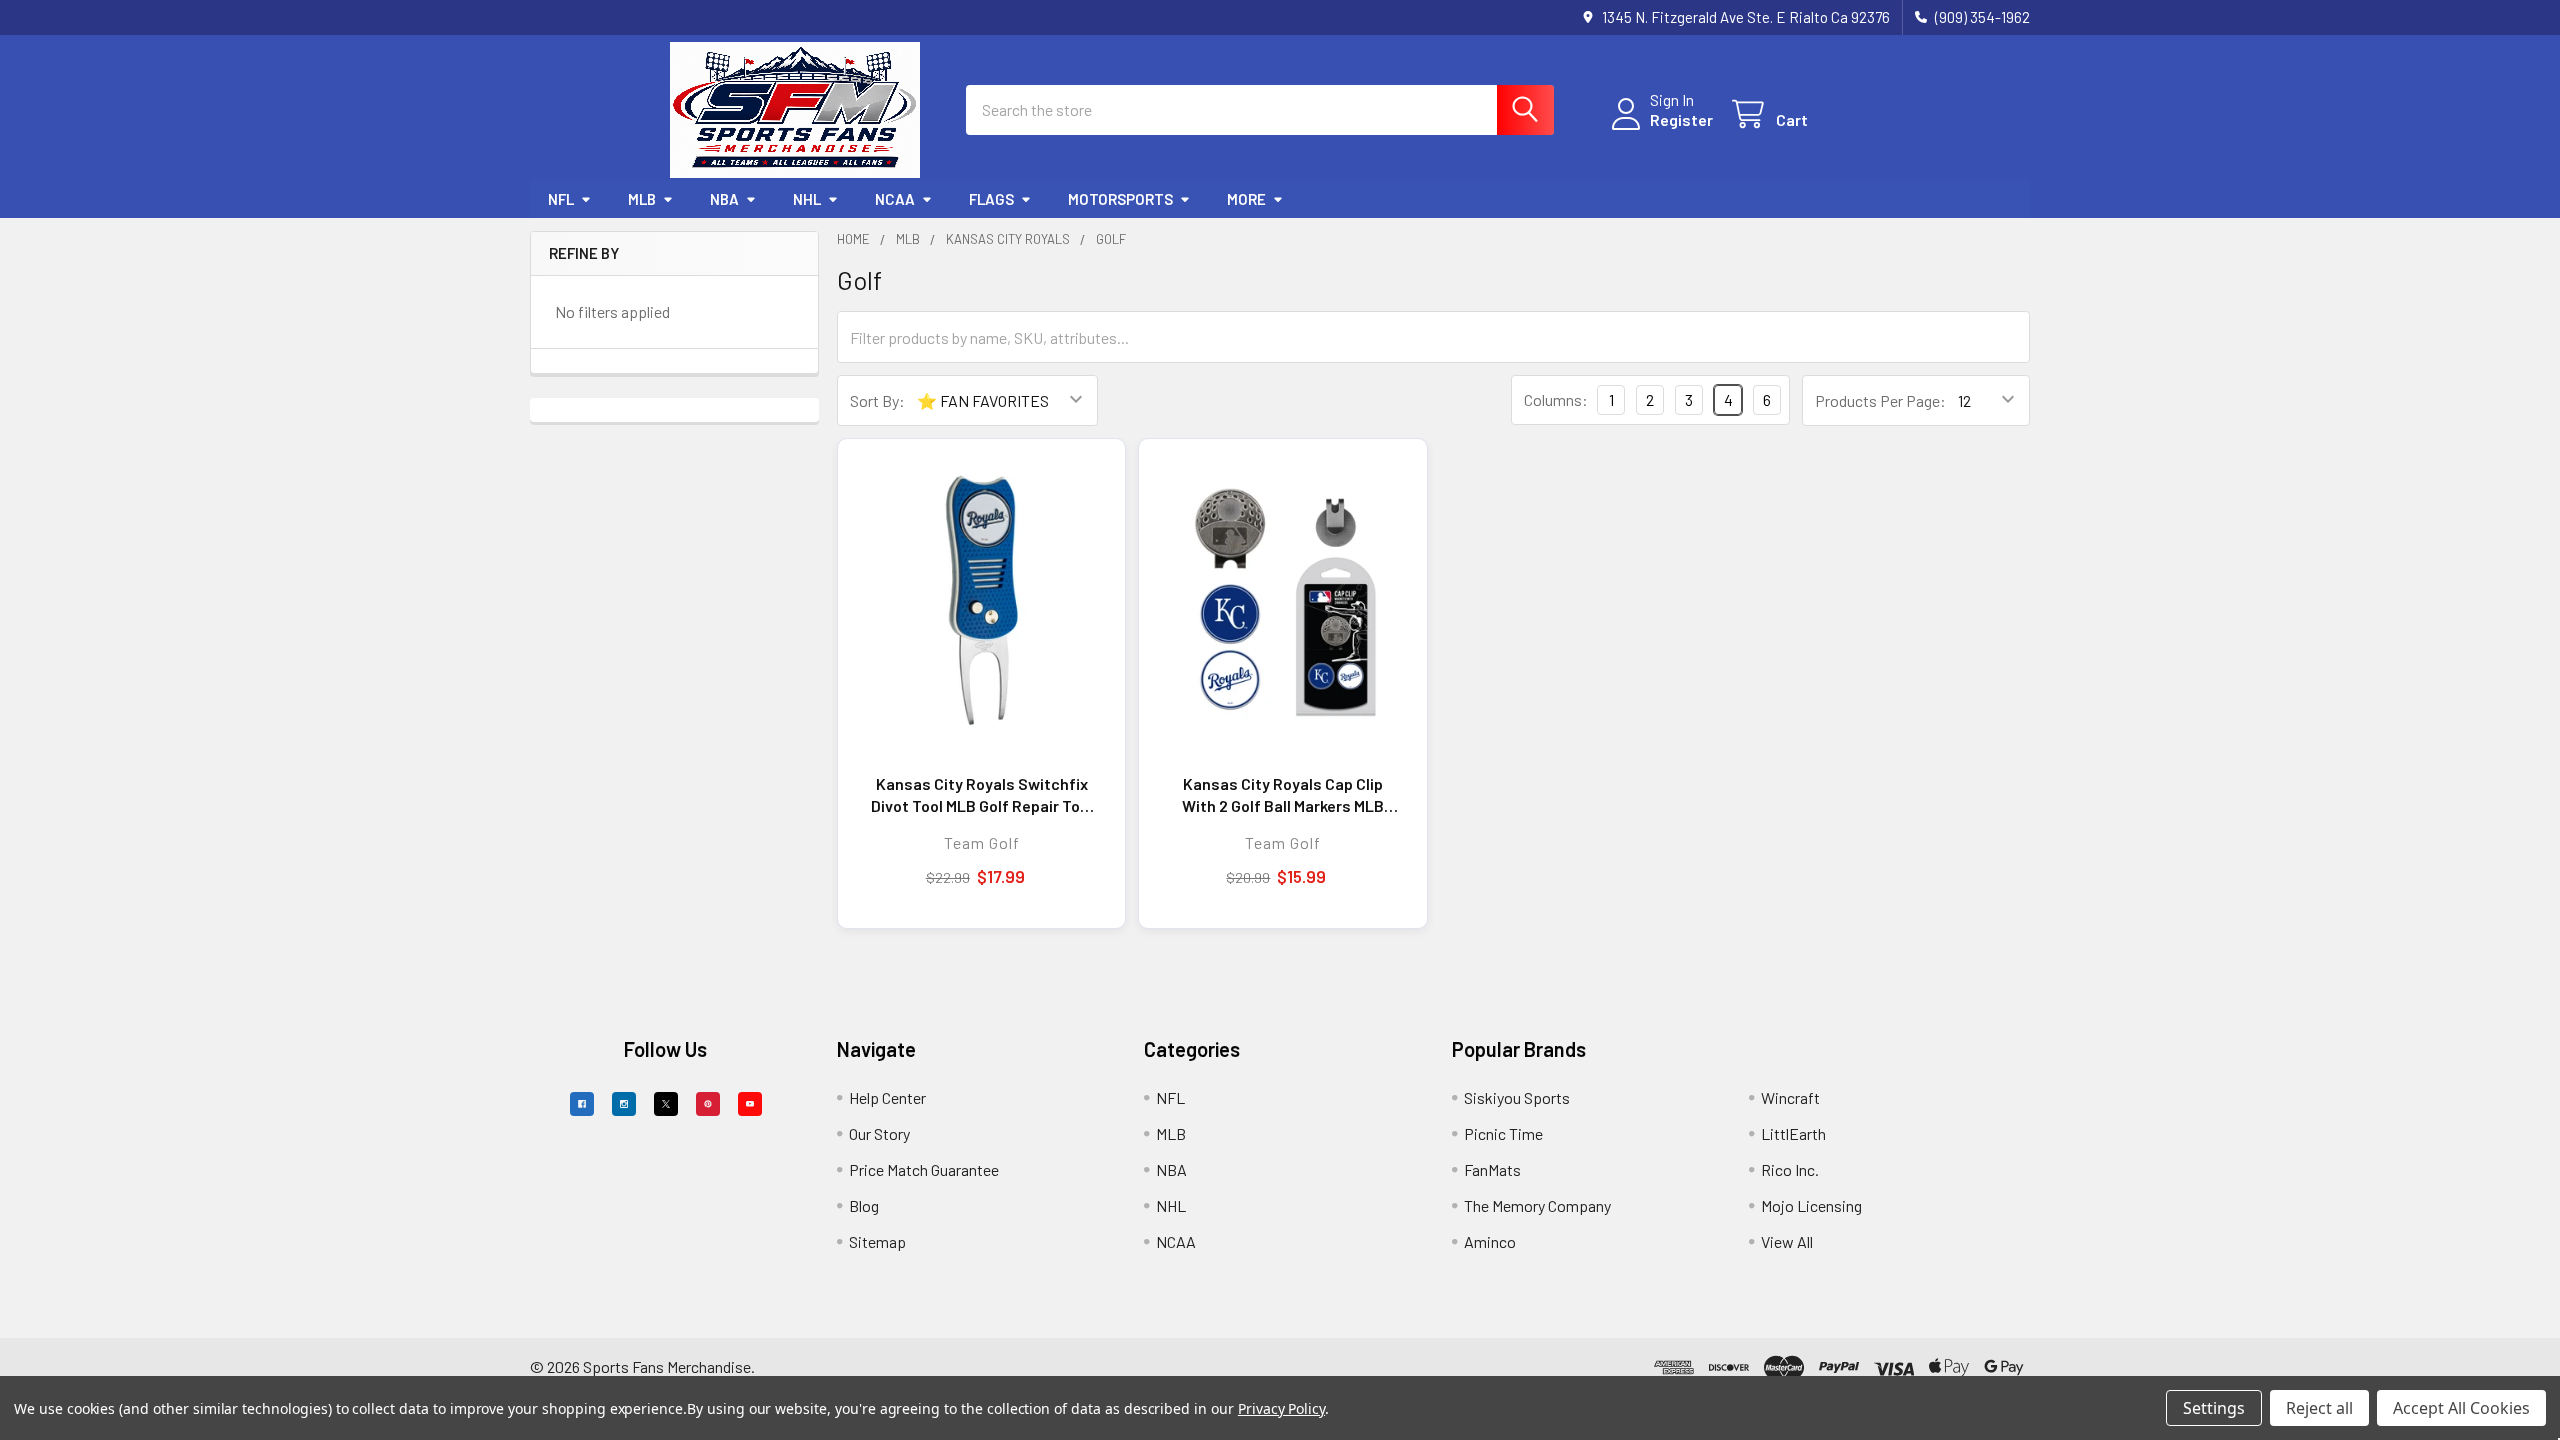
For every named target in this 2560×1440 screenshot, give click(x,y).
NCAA (895, 199)
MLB (642, 199)
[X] (666, 1104)
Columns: (1556, 399)
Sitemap (877, 1241)
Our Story (879, 1133)
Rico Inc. (1790, 1169)
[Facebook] (582, 1104)
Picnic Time (1503, 1133)
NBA (724, 199)
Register (1681, 119)
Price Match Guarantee (924, 1169)
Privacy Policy (1281, 1408)
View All (1787, 1241)
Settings (2214, 1408)
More (1246, 199)
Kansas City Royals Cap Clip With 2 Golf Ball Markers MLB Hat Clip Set (1283, 795)
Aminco (1490, 1241)
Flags (991, 199)
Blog (864, 1205)
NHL (807, 199)
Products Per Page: (1880, 400)
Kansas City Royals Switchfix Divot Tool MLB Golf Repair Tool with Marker (982, 795)
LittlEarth (1793, 1133)
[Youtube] (750, 1104)
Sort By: (877, 400)
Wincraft (1790, 1097)
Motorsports (1120, 199)
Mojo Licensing (1811, 1205)
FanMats (1492, 1169)
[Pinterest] (708, 1104)
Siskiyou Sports (1517, 1097)
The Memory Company (1537, 1205)
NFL (561, 199)
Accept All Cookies (2461, 1408)
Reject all (2319, 1408)
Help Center (887, 1097)
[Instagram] (624, 1104)
